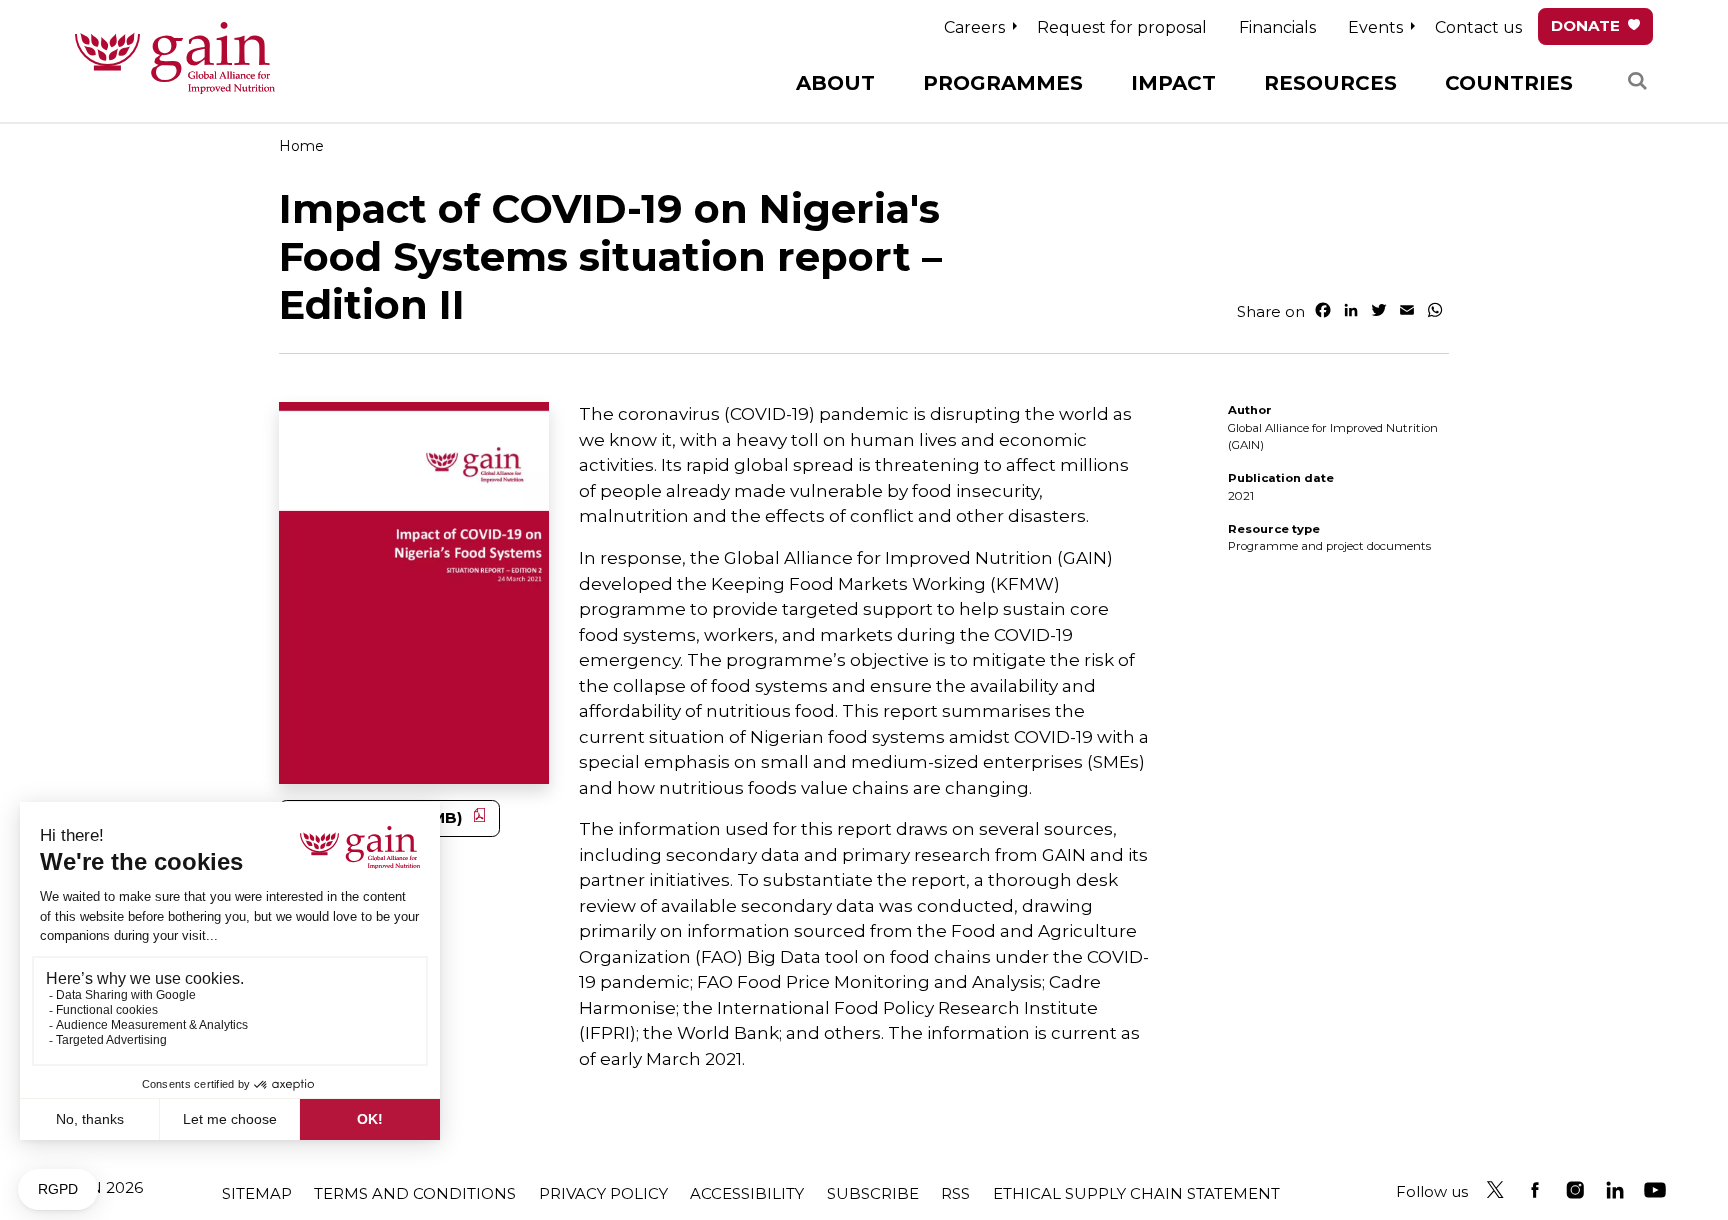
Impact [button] (1173, 83)
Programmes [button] (1003, 83)
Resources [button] (1330, 83)
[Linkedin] (1615, 1190)
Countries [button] (1509, 83)
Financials (1277, 27)
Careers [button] (974, 27)
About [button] (835, 83)
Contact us (1478, 27)
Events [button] (1375, 27)
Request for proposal (1122, 27)
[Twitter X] (1495, 1190)
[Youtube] (1655, 1190)
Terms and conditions (415, 1193)
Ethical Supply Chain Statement (1136, 1193)
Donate (1585, 25)
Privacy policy (603, 1193)
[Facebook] (1535, 1190)
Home (301, 146)
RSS (955, 1193)
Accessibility (747, 1193)
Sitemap (257, 1193)
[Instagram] (1575, 1190)
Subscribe (873, 1193)
